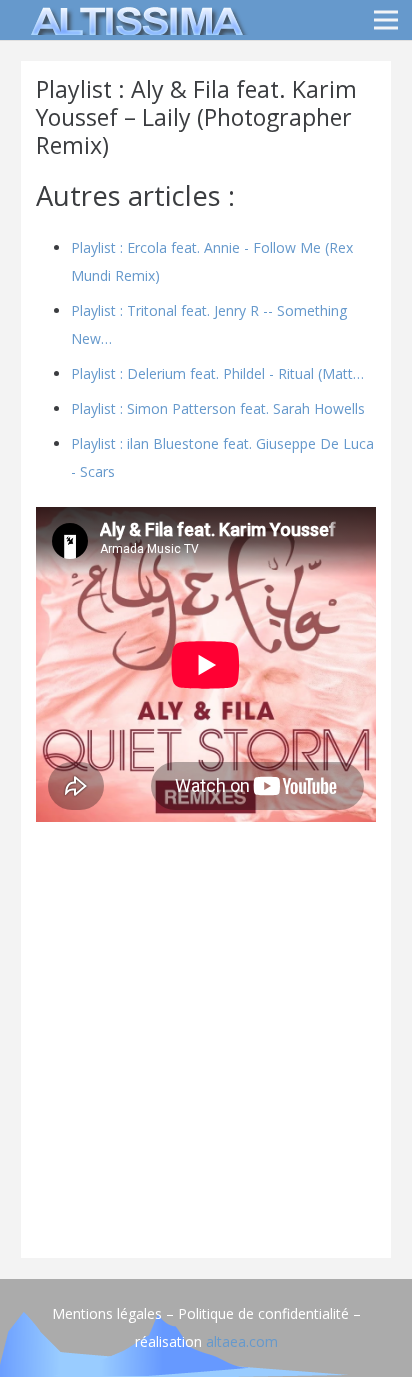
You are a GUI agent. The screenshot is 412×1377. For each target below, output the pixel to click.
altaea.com (242, 1341)
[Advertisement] (206, 1037)
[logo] (134, 20)
